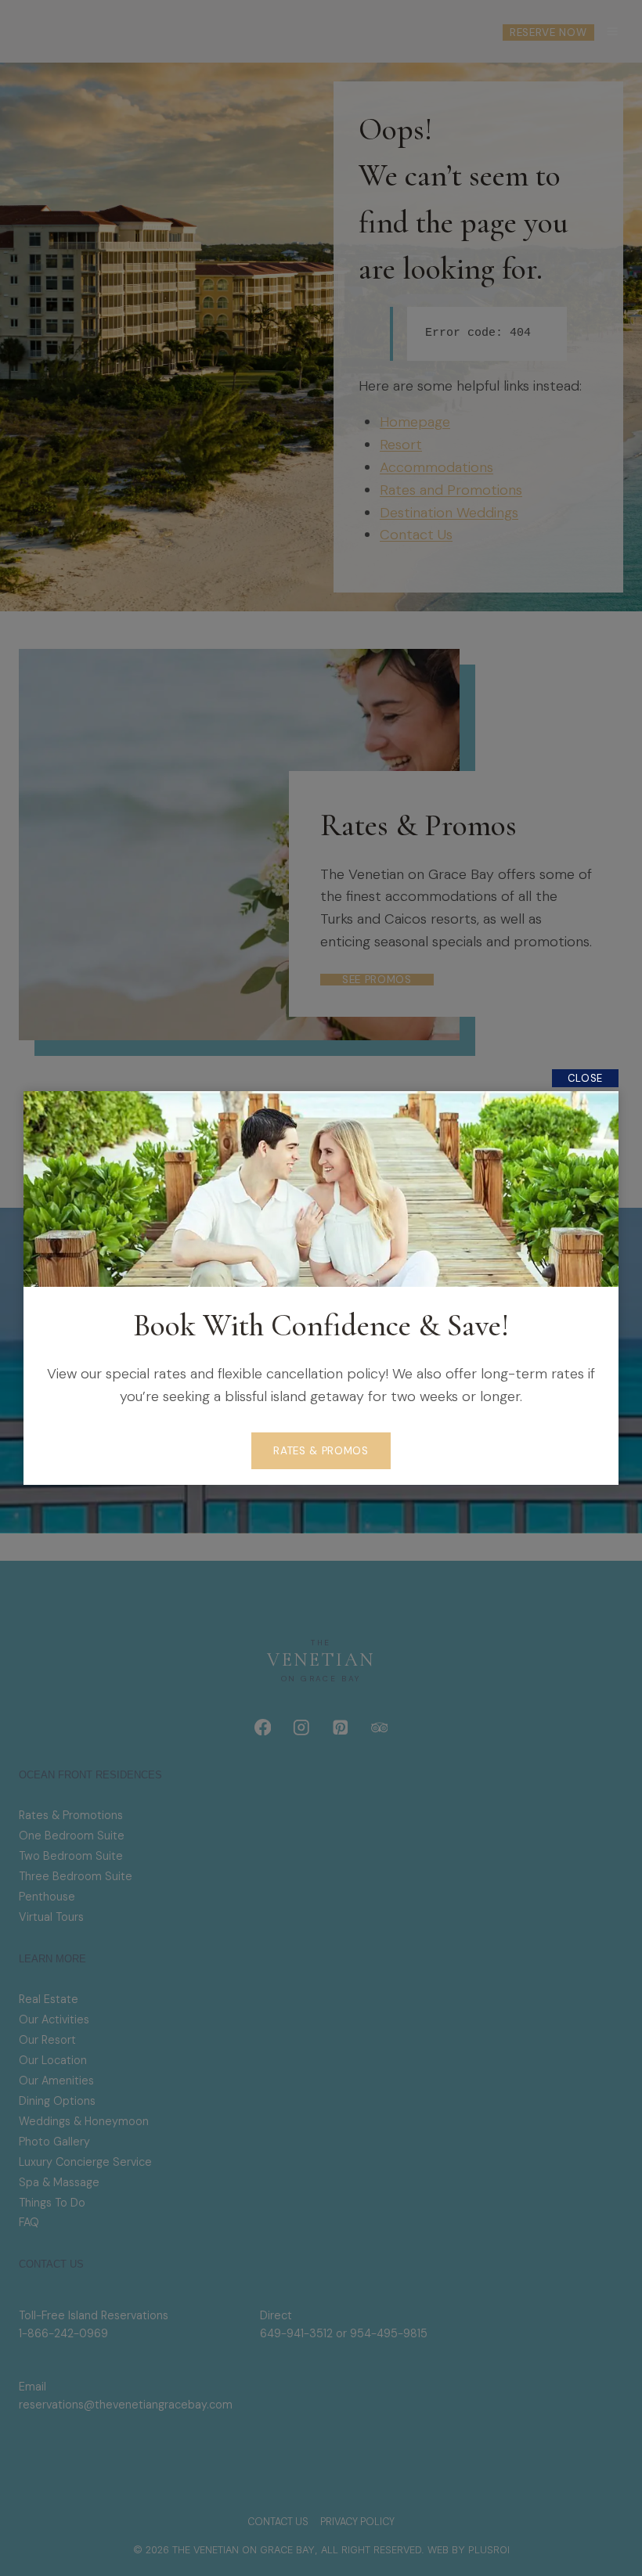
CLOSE (585, 1078)
